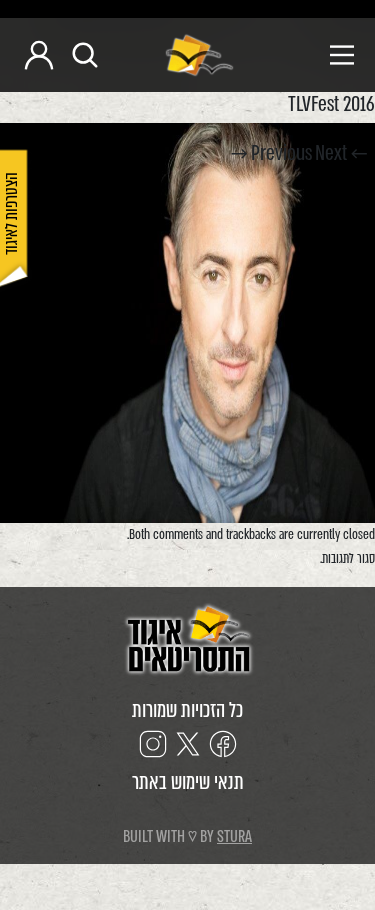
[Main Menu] (302, 55)
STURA (234, 836)
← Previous (309, 153)
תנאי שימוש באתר (188, 782)
